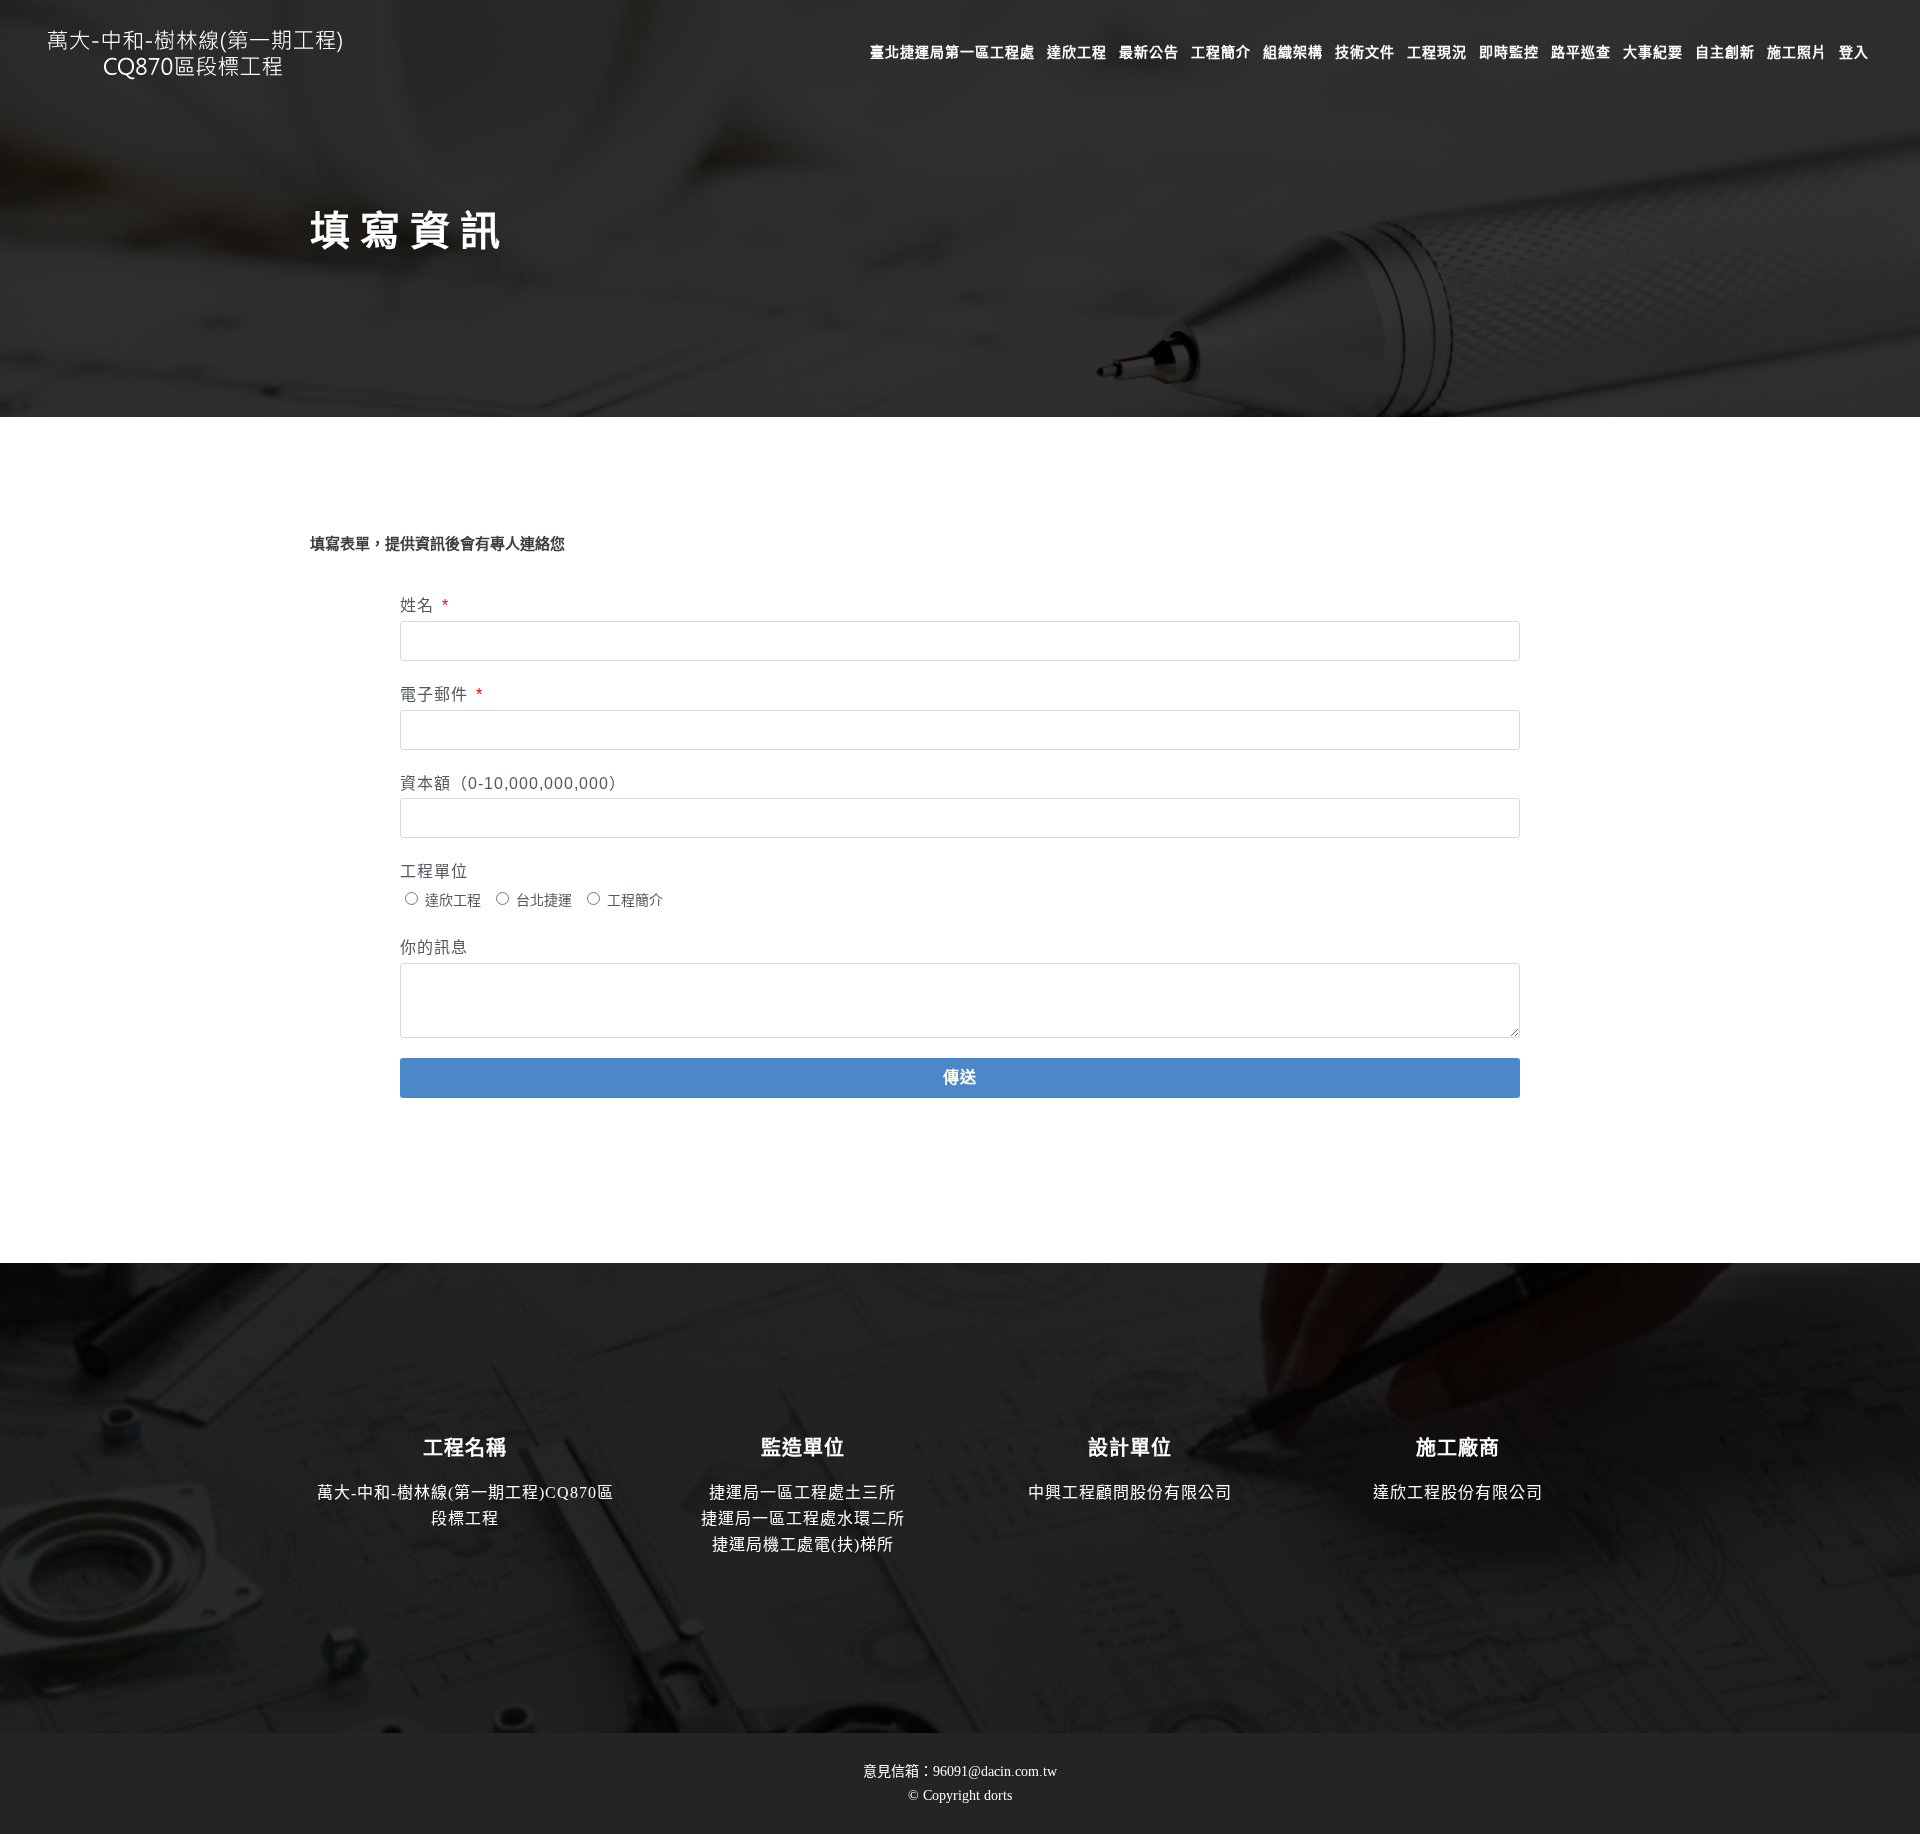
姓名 (419, 605)
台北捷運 (544, 900)
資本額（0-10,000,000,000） (513, 783)
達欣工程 (453, 900)
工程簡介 (635, 900)
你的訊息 (434, 947)
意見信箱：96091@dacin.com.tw (960, 1771)
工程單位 (434, 871)
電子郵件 (436, 694)
